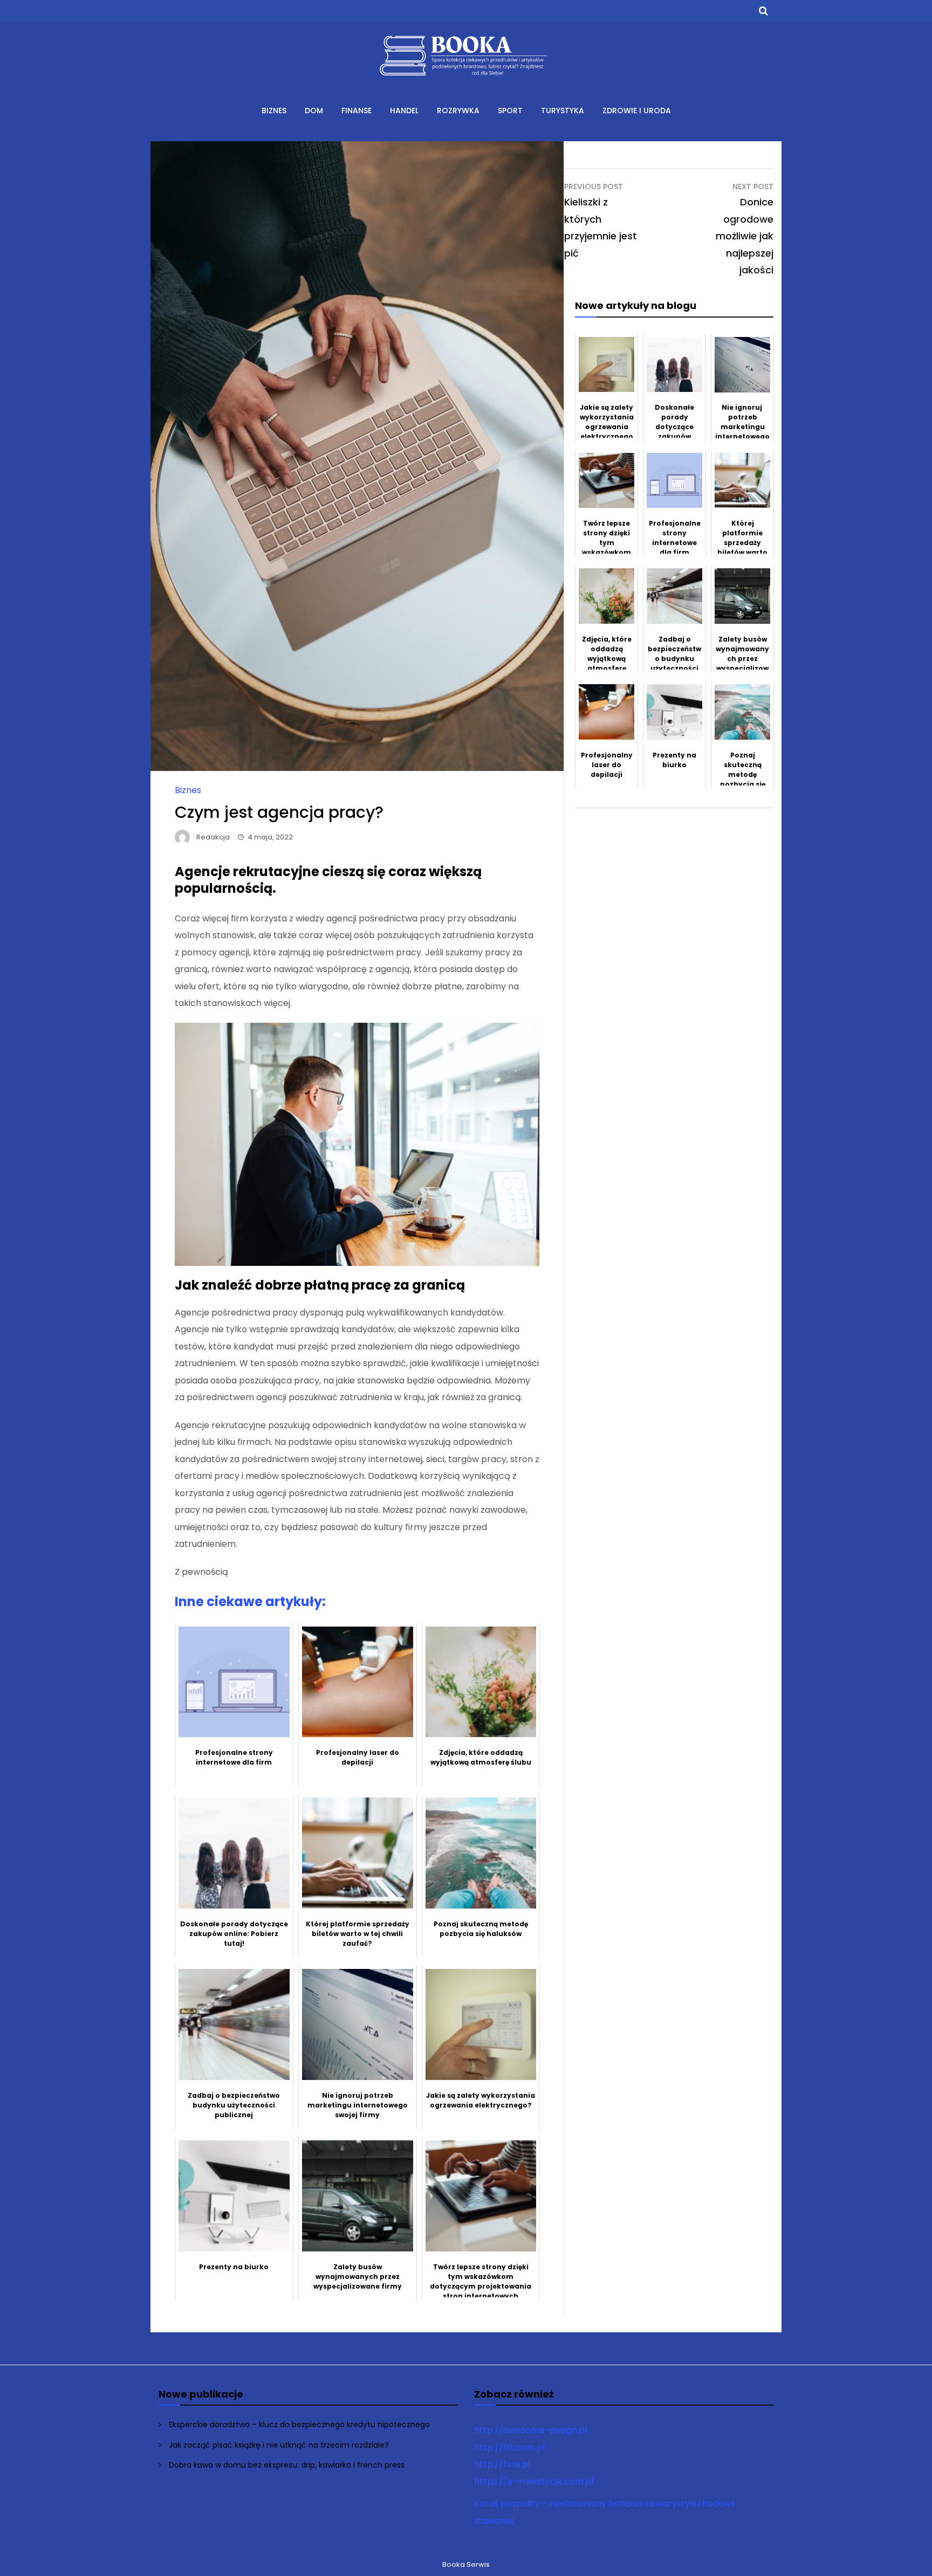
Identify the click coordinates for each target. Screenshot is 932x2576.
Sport (510, 111)
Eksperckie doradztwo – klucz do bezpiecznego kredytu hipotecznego (299, 2425)
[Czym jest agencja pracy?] (357, 768)
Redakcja (213, 837)
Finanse (357, 111)
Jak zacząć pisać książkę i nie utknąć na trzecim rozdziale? (279, 2445)
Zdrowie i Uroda (637, 111)
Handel (404, 111)
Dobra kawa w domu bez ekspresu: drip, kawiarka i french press (287, 2465)
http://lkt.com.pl (509, 2447)
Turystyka (563, 111)
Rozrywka (458, 111)
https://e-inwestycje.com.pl (534, 2481)
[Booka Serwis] (466, 83)
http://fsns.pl (502, 2464)
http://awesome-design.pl (530, 2430)
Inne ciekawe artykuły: (250, 1602)
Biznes (274, 111)
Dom (314, 111)
